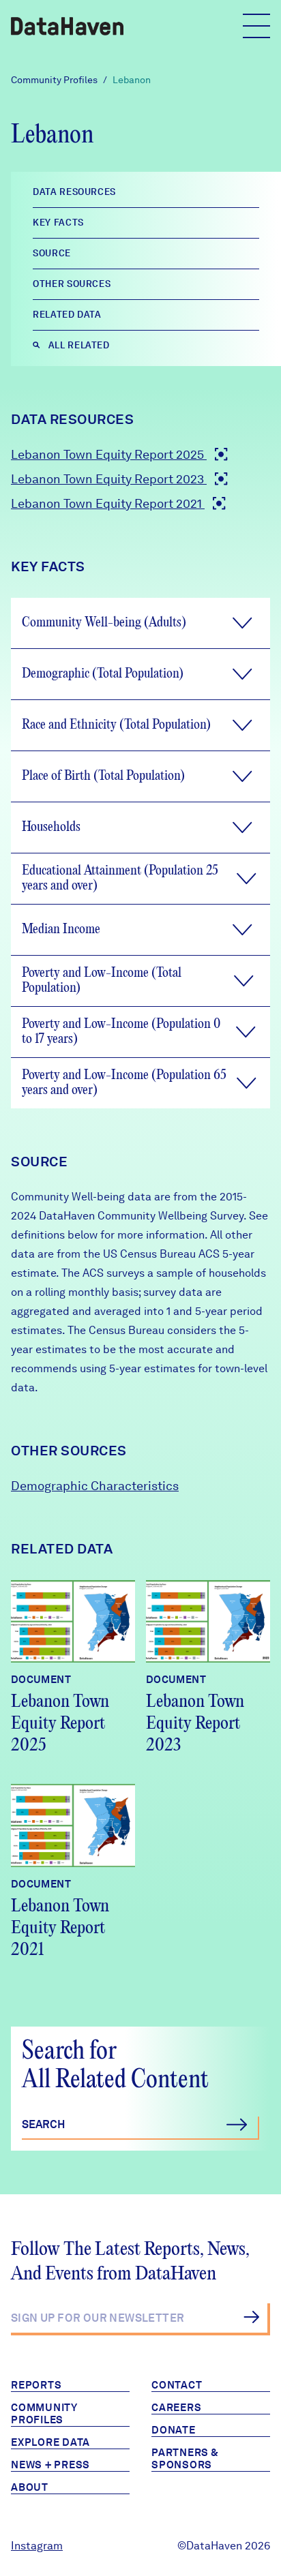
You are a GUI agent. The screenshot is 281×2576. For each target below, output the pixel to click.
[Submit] (251, 2317)
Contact (177, 2385)
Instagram (37, 2546)
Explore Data (50, 2442)
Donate (174, 2430)
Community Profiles (54, 80)
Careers (176, 2408)
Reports (36, 2385)
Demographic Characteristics (95, 1486)
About (30, 2487)
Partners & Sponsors (185, 2459)
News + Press (50, 2465)
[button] (140, 623)
